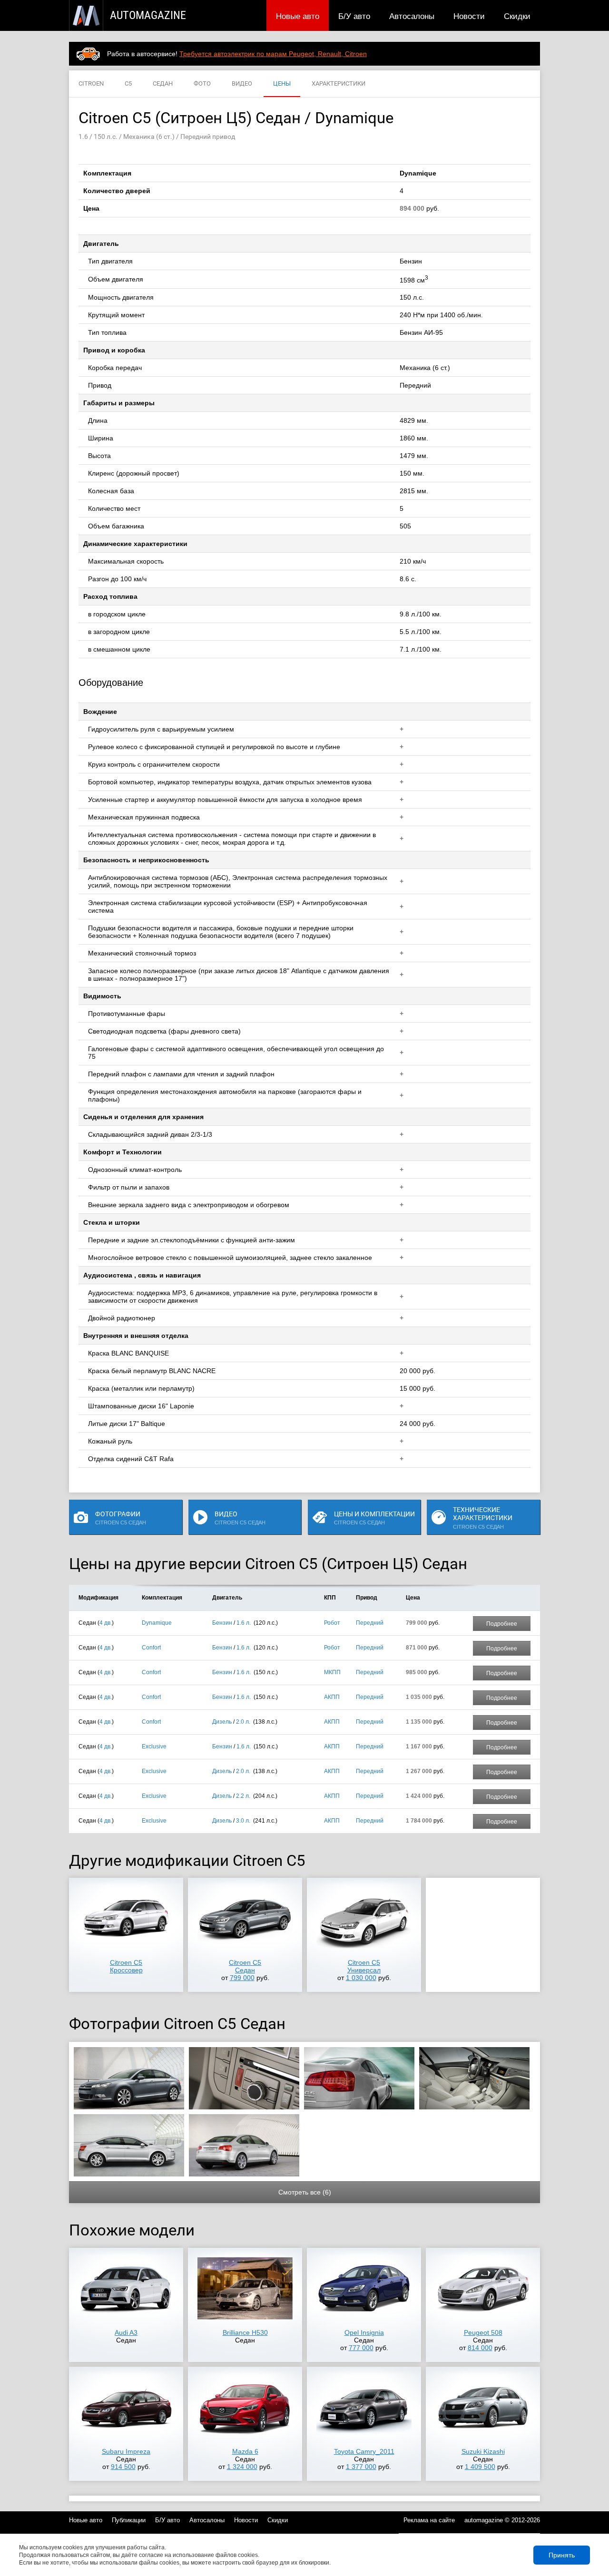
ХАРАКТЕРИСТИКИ (339, 83)
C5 (128, 83)
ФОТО (202, 83)
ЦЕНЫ (282, 83)
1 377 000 (361, 2467)
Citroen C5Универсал (364, 1966)
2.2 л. (243, 1796)
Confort (151, 1648)
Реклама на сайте (429, 2520)
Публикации (129, 2520)
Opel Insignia (364, 2332)
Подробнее (502, 1624)
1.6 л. (244, 1623)
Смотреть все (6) (305, 2192)
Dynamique (157, 1623)
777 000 (361, 2348)
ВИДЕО (242, 83)
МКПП (332, 1672)
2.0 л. (243, 1722)
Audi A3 (126, 2332)
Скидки (517, 16)
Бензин (222, 1623)
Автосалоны (412, 16)
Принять (562, 2555)
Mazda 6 (245, 2451)
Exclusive (154, 1747)
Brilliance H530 (245, 2332)
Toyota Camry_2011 (364, 2451)
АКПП (332, 1697)
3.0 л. (243, 1821)
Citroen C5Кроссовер (126, 1966)
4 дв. (106, 1623)
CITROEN (91, 83)
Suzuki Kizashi (483, 2451)
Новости (469, 16)
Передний (370, 1623)
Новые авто (298, 16)
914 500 (123, 2467)
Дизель (222, 1722)
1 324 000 (242, 2467)
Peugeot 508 (483, 2332)
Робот (332, 1623)
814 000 (480, 2348)
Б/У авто (354, 16)
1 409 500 (480, 2467)
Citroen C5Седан (245, 1966)
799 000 (242, 1978)
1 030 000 (361, 1978)
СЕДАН (163, 83)
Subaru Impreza (126, 2451)
